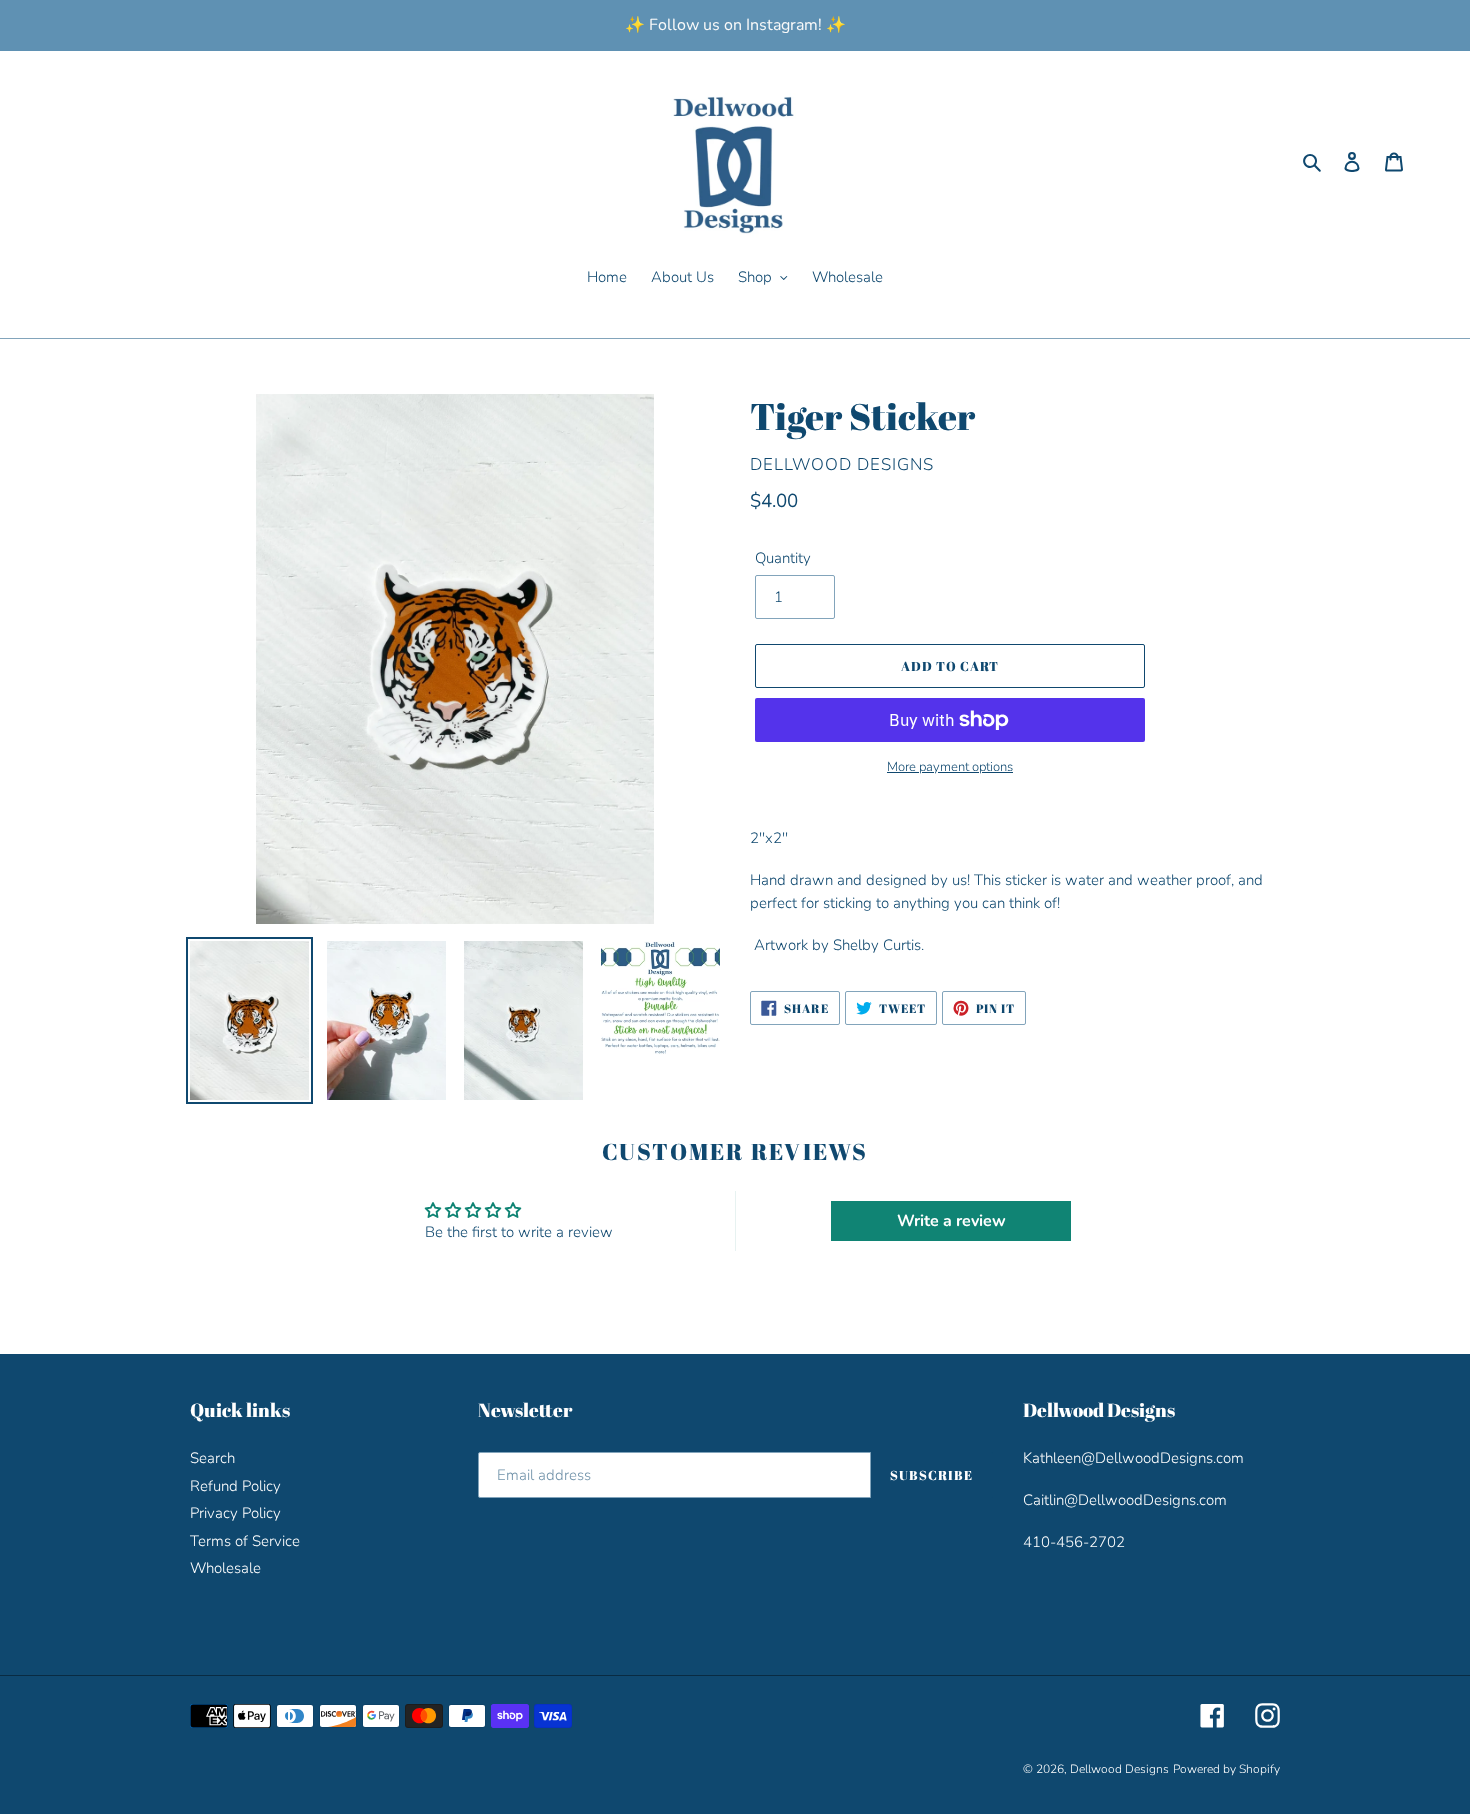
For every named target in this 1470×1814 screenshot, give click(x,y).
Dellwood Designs (1119, 1769)
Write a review (951, 1221)
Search (212, 1458)
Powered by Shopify (1226, 1769)
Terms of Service (245, 1541)
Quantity (783, 558)
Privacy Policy (235, 1513)
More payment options (950, 767)
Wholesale (225, 1568)
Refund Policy (235, 1486)
